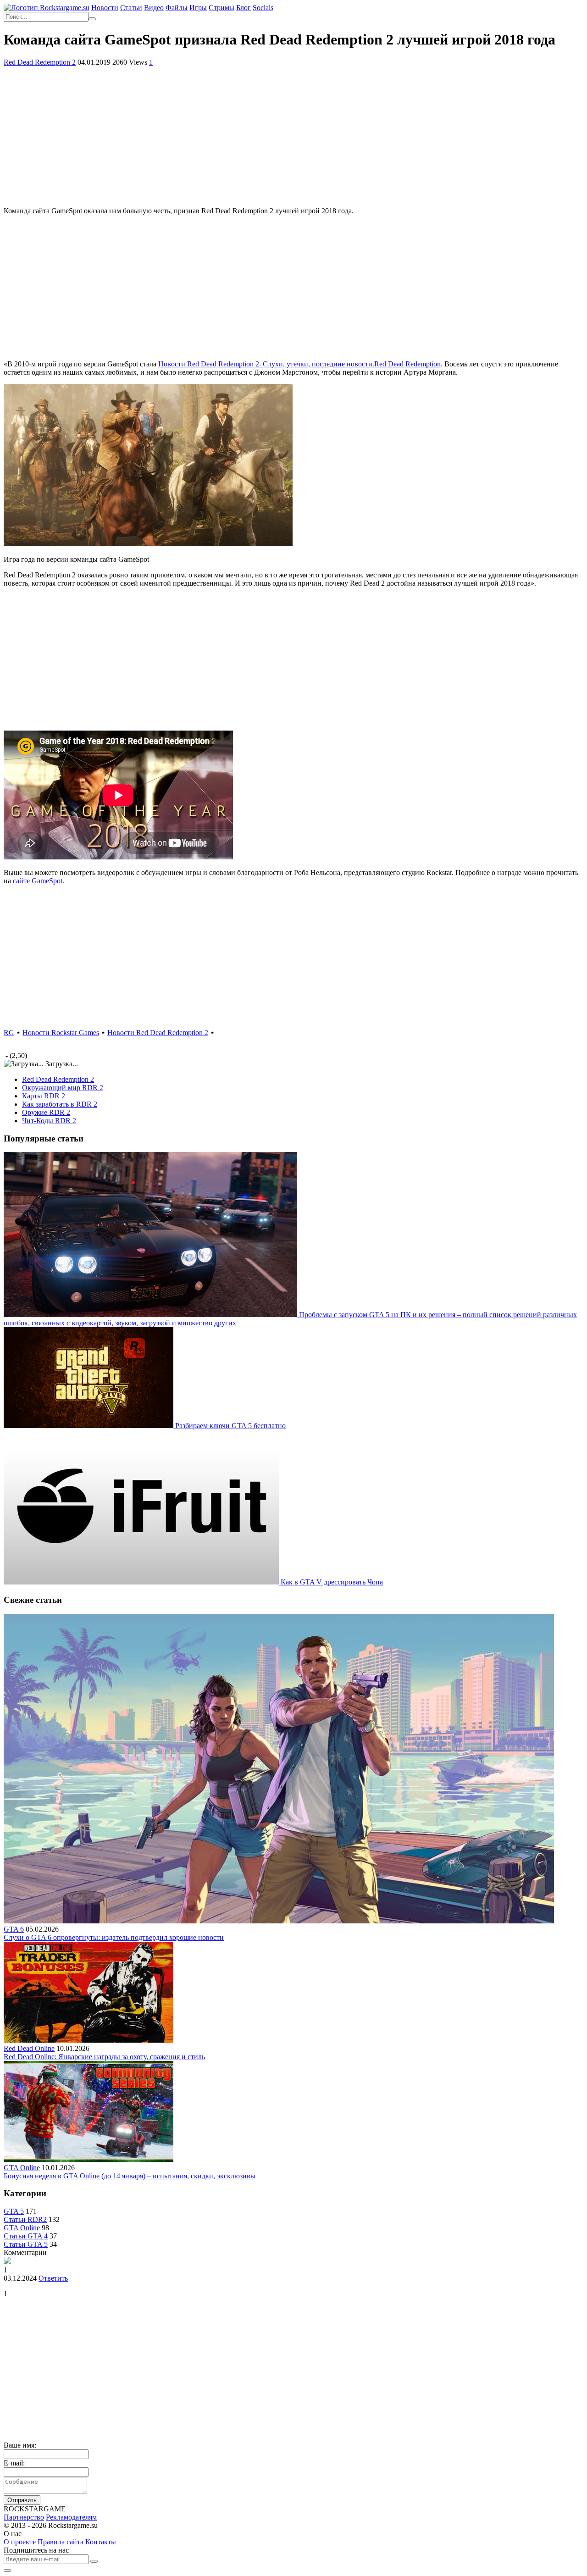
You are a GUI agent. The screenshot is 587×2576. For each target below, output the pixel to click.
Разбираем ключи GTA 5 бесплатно (230, 1426)
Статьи (131, 8)
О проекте (20, 2542)
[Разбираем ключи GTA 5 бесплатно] (89, 1426)
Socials (263, 8)
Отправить (22, 2500)
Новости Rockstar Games (61, 1033)
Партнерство (24, 2517)
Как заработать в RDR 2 (60, 1104)
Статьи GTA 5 (26, 2244)
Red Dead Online (29, 2048)
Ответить (53, 2278)
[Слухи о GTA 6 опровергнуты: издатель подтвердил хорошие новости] (279, 1921)
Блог (244, 8)
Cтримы (222, 8)
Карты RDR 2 (44, 1096)
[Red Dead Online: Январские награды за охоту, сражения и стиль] (89, 2040)
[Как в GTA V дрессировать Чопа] (142, 1582)
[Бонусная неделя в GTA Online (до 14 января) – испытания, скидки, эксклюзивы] (89, 2159)
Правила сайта (61, 2542)
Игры (198, 8)
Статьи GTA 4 (26, 2236)
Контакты (101, 2542)
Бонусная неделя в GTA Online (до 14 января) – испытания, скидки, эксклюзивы (130, 2176)
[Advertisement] (293, 135)
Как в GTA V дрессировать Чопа (332, 1582)
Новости (105, 8)
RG (9, 1033)
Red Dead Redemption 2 (40, 62)
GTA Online (22, 2168)
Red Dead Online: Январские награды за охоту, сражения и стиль (104, 2057)
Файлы (177, 8)
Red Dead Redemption (299, 364)
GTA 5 (14, 2211)
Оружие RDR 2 (46, 1112)
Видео (154, 8)
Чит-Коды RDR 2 (49, 1121)
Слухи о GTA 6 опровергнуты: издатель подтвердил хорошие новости (114, 1937)
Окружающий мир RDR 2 (63, 1088)
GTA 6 (14, 1929)
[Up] (7, 2570)
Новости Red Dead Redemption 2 (158, 1033)
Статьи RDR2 (25, 2219)
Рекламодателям (71, 2517)
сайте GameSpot (38, 881)
